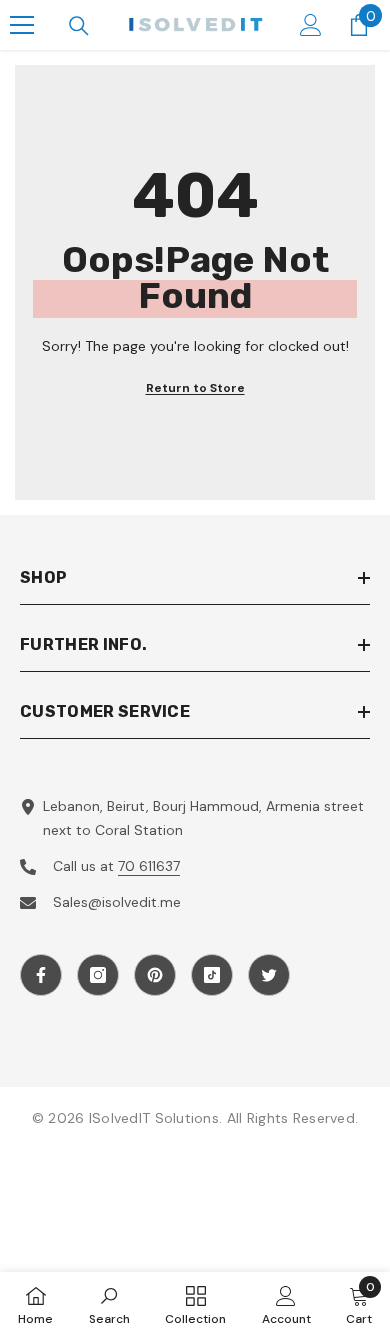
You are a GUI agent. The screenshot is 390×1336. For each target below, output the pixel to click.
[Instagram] (98, 975)
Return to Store (195, 388)
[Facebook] (41, 975)
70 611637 (149, 866)
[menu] (22, 25)
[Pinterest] (155, 975)
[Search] (79, 26)
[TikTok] (212, 975)
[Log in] (311, 25)
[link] (109, 1304)
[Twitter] (269, 975)
